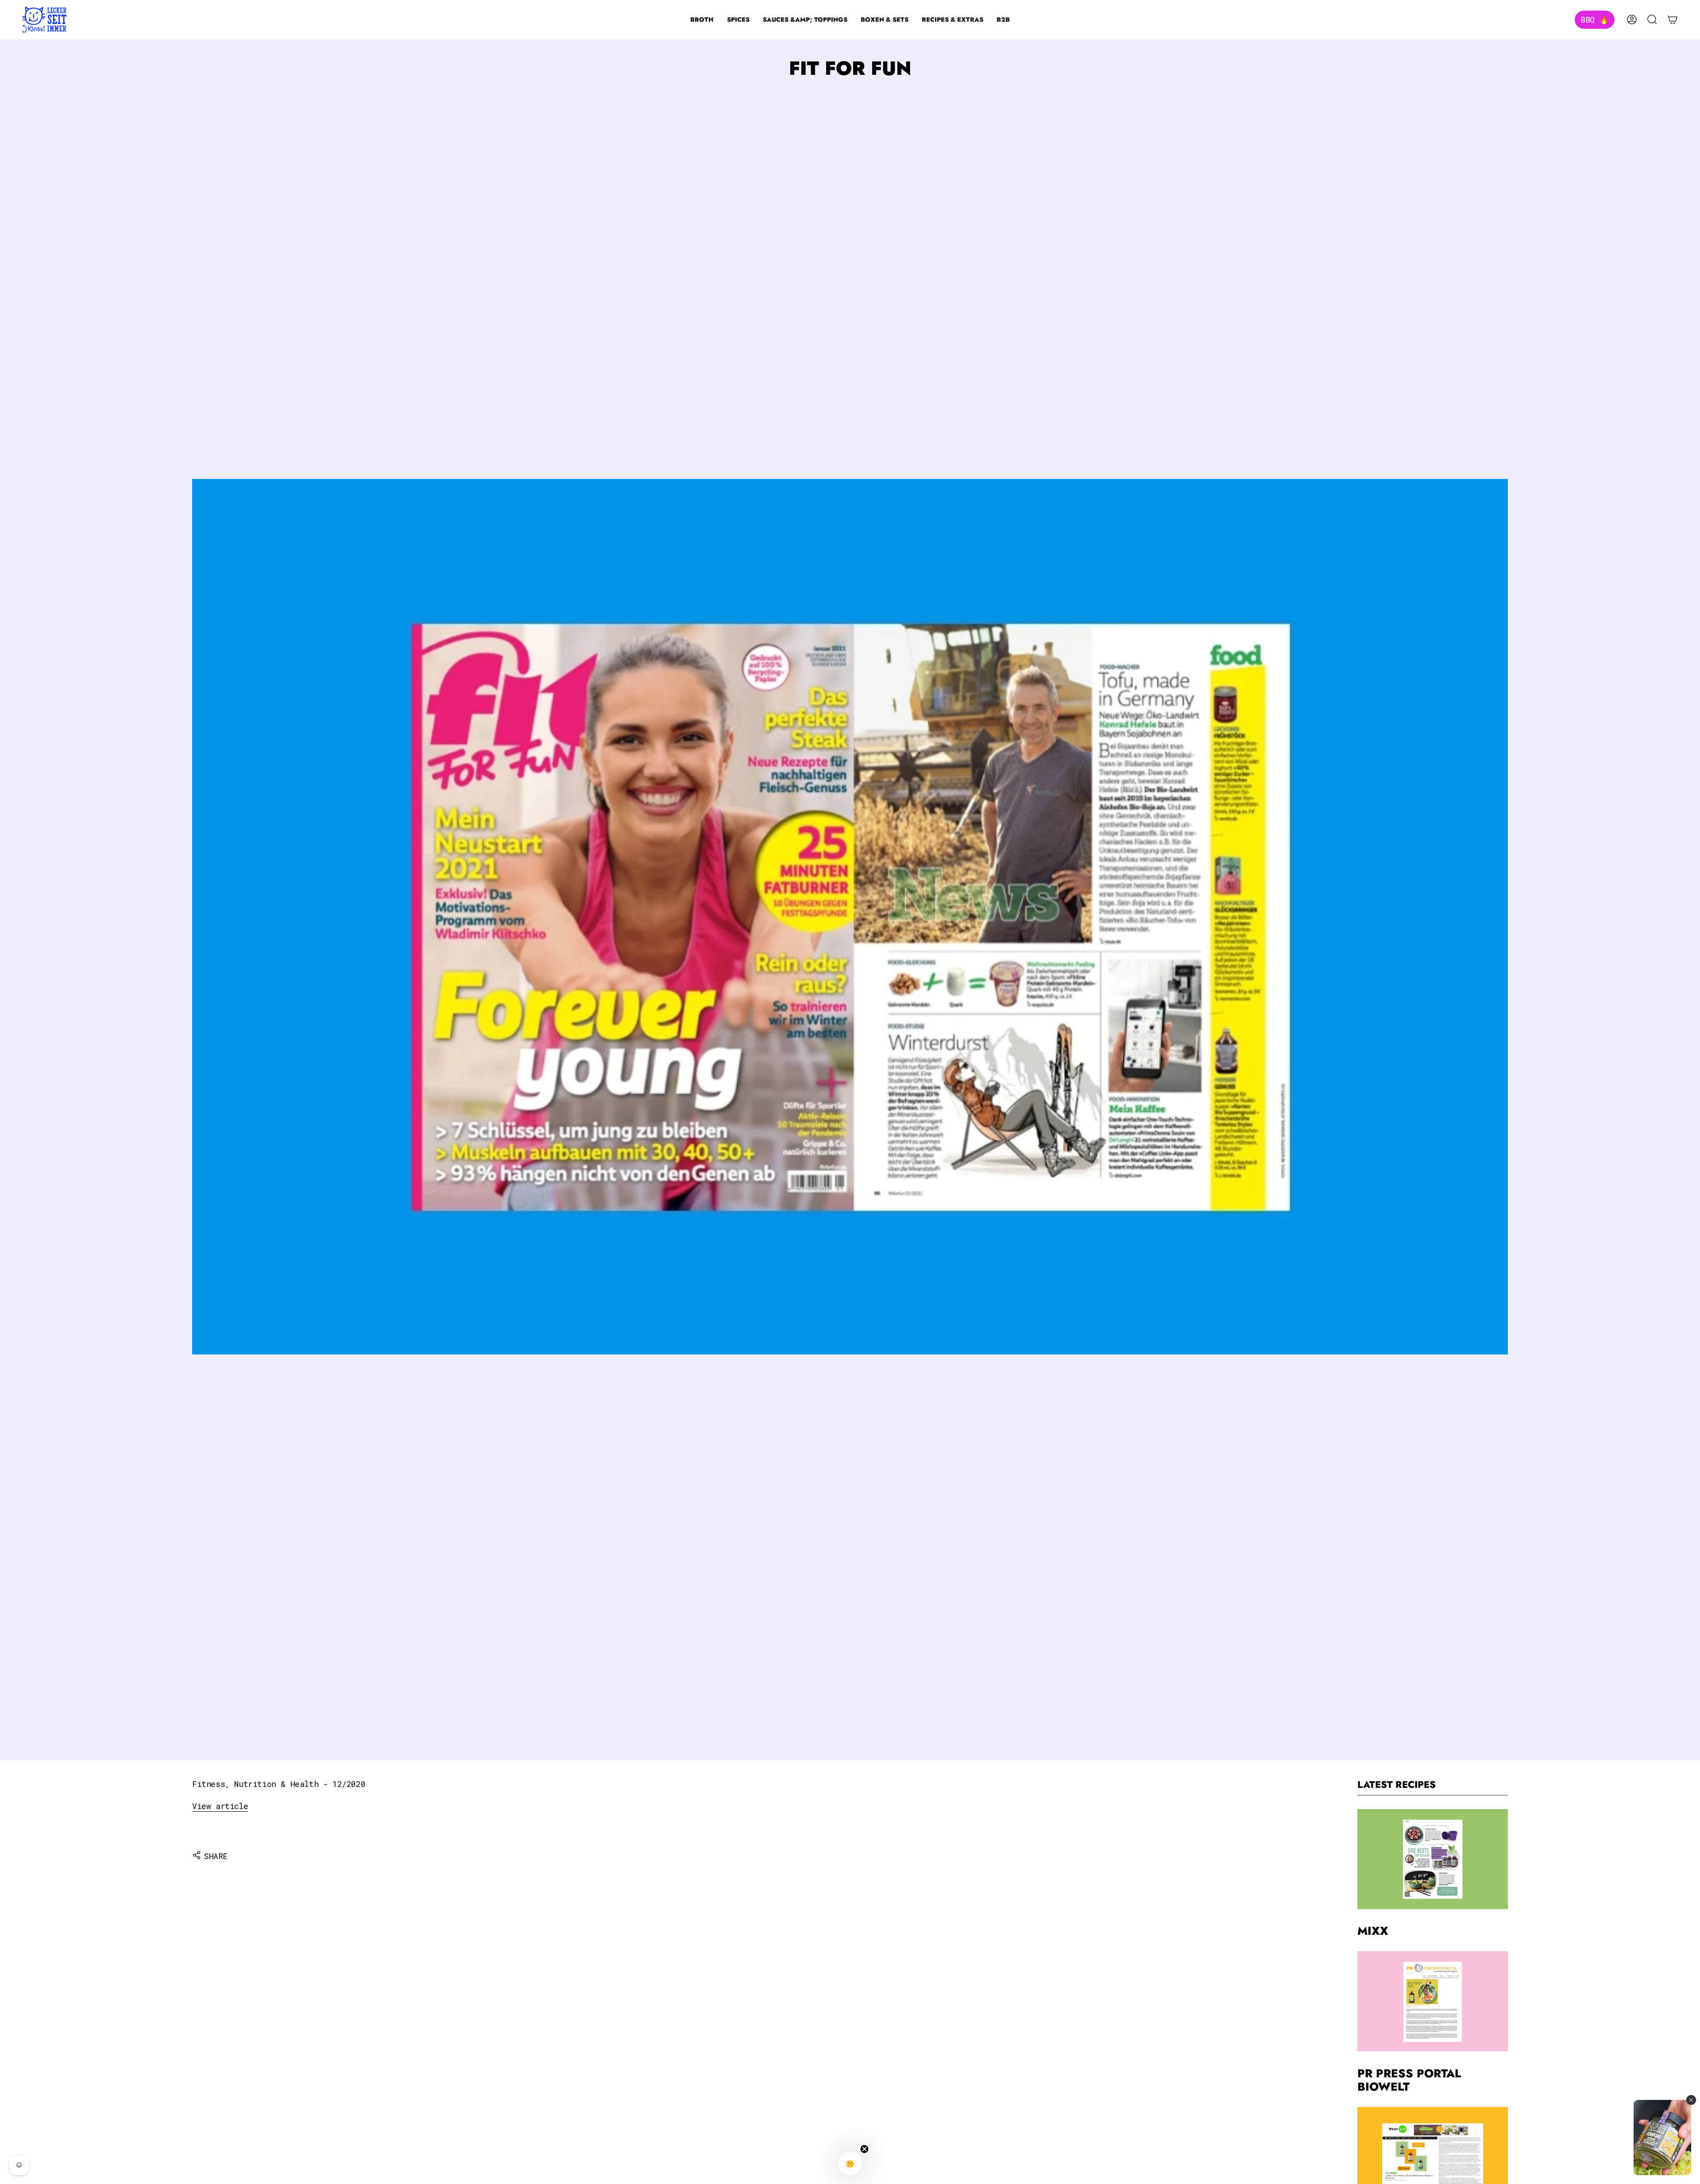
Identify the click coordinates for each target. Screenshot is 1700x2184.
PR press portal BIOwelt (1409, 2080)
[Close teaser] (865, 2149)
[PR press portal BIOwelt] (1433, 2001)
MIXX (1373, 1931)
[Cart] (1673, 19)
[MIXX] (1433, 1859)
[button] (702, 20)
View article (220, 1806)
